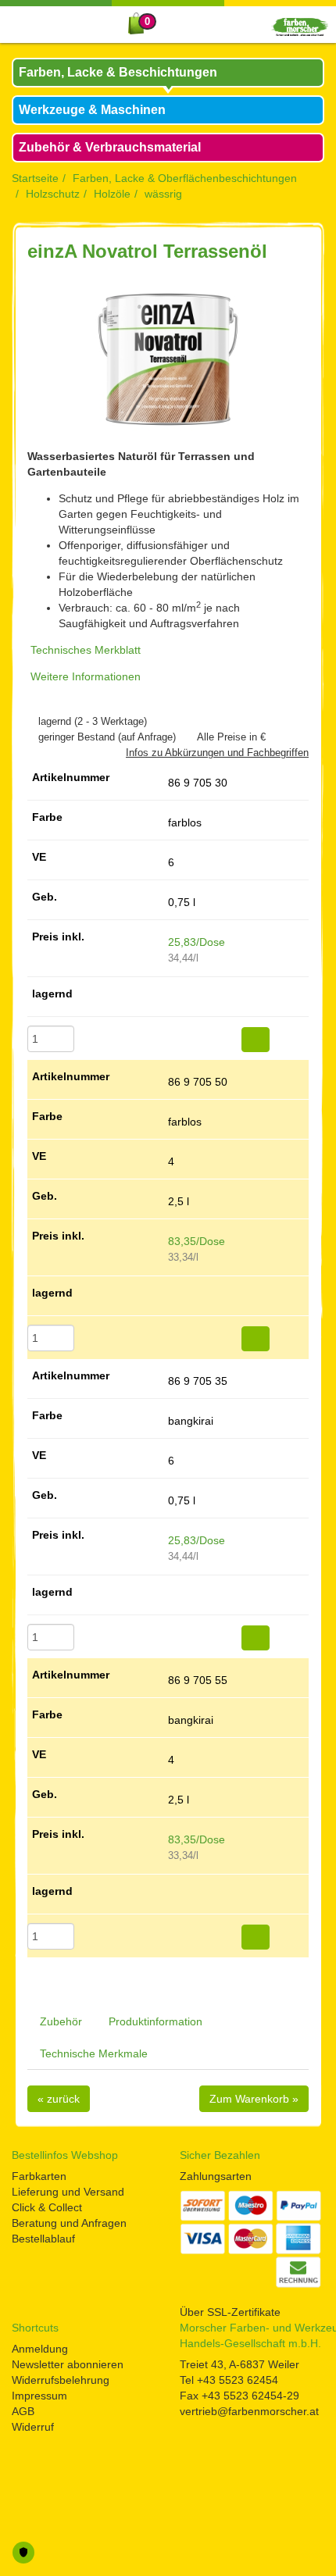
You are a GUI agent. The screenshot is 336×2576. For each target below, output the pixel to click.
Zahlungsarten (216, 2176)
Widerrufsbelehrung (61, 2380)
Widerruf (33, 2427)
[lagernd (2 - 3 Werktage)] (31, 721)
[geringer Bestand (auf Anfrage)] (31, 737)
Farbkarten (39, 2176)
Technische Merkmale (94, 2053)
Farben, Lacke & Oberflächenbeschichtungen (185, 178)
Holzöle (112, 194)
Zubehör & (110, 147)
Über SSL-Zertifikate (230, 2312)
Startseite (35, 178)
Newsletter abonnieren (68, 2364)
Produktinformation (155, 2021)
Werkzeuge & (92, 110)
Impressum (39, 2396)
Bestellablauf (43, 2239)
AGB (23, 2411)
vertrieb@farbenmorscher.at (249, 2411)
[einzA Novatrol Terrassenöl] (168, 359)
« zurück (59, 2099)
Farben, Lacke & (118, 72)
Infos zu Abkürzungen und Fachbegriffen (217, 753)
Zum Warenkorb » (254, 2099)
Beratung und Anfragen (69, 2223)
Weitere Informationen (86, 676)
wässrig (163, 194)
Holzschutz (53, 194)
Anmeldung (40, 2349)
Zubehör (61, 2021)
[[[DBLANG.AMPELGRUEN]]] (172, 999)
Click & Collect (47, 2207)
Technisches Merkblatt (86, 650)
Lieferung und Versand (68, 2192)
